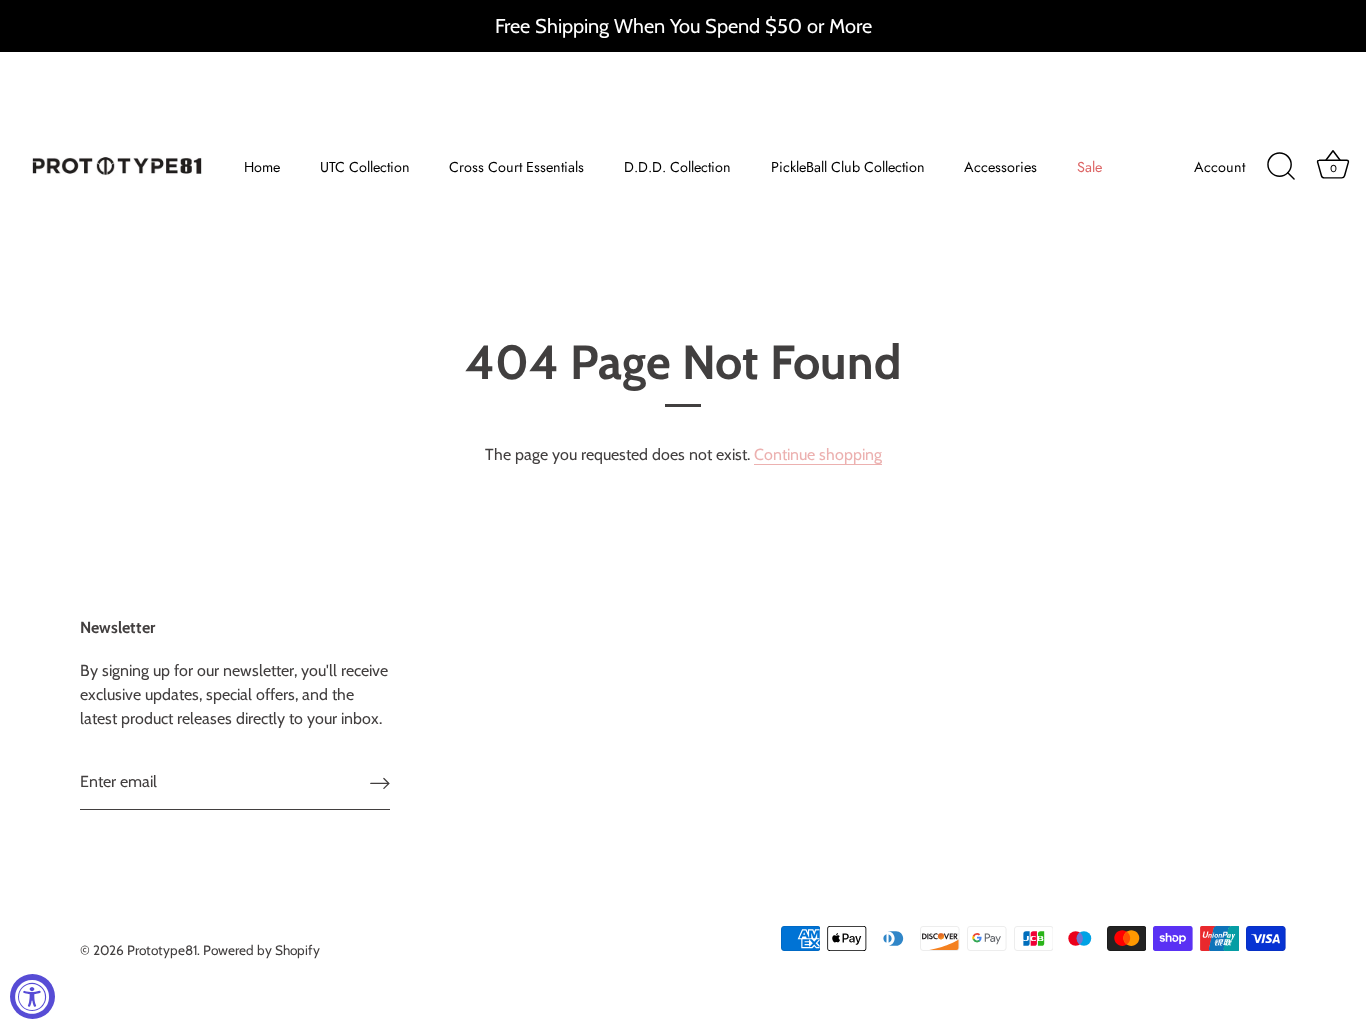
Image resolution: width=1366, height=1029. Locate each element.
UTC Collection (365, 167)
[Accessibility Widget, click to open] (32, 996)
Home (262, 167)
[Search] (1281, 167)
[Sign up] (380, 782)
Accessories (1000, 167)
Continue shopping (818, 454)
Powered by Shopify (261, 950)
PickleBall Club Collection (848, 167)
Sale (1089, 167)
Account (1219, 167)
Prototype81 (162, 950)
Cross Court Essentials (516, 167)
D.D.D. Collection (677, 167)
